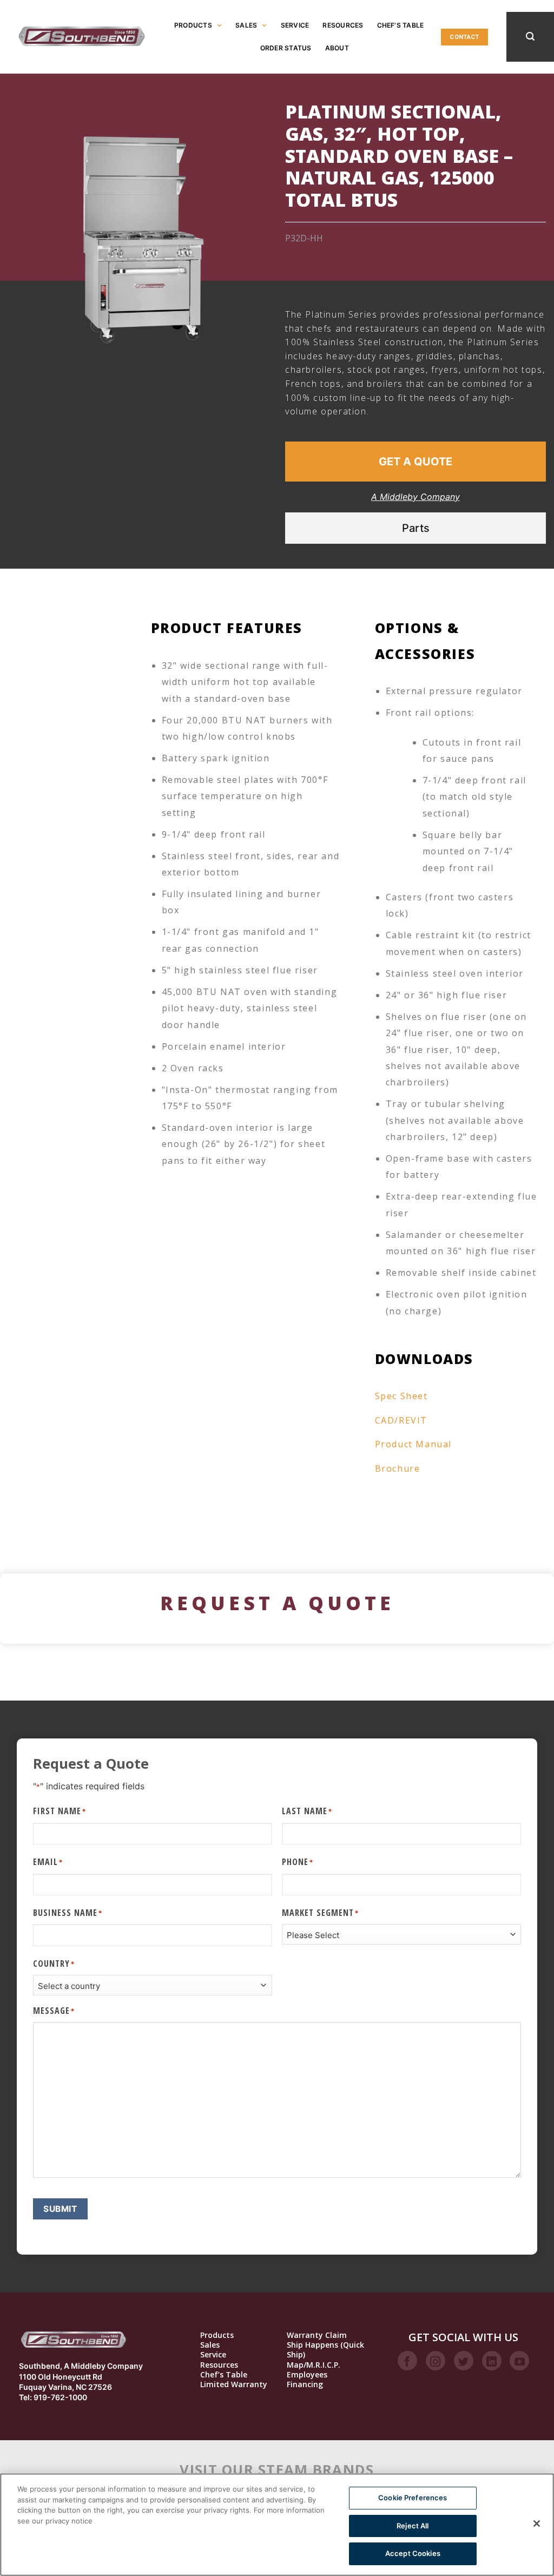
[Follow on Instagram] (436, 2361)
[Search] (530, 37)
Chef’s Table (401, 25)
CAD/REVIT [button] (401, 1420)
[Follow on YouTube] (519, 2361)
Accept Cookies (413, 2553)
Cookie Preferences (413, 2498)
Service (295, 25)
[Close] (537, 2524)
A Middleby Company (415, 497)
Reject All (413, 2526)
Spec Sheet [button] (401, 1396)
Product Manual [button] (413, 1444)
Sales (246, 25)
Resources (343, 25)
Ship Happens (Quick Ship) (325, 2350)
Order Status (286, 48)
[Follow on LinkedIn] (492, 2361)
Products (193, 25)
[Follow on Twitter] (464, 2361)
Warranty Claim (317, 2335)
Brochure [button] (398, 1468)
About (337, 48)
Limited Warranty (234, 2384)
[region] (277, 2525)
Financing (305, 2384)
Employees (307, 2375)
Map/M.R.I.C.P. (314, 2365)
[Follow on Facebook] (407, 2361)
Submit (60, 2209)
